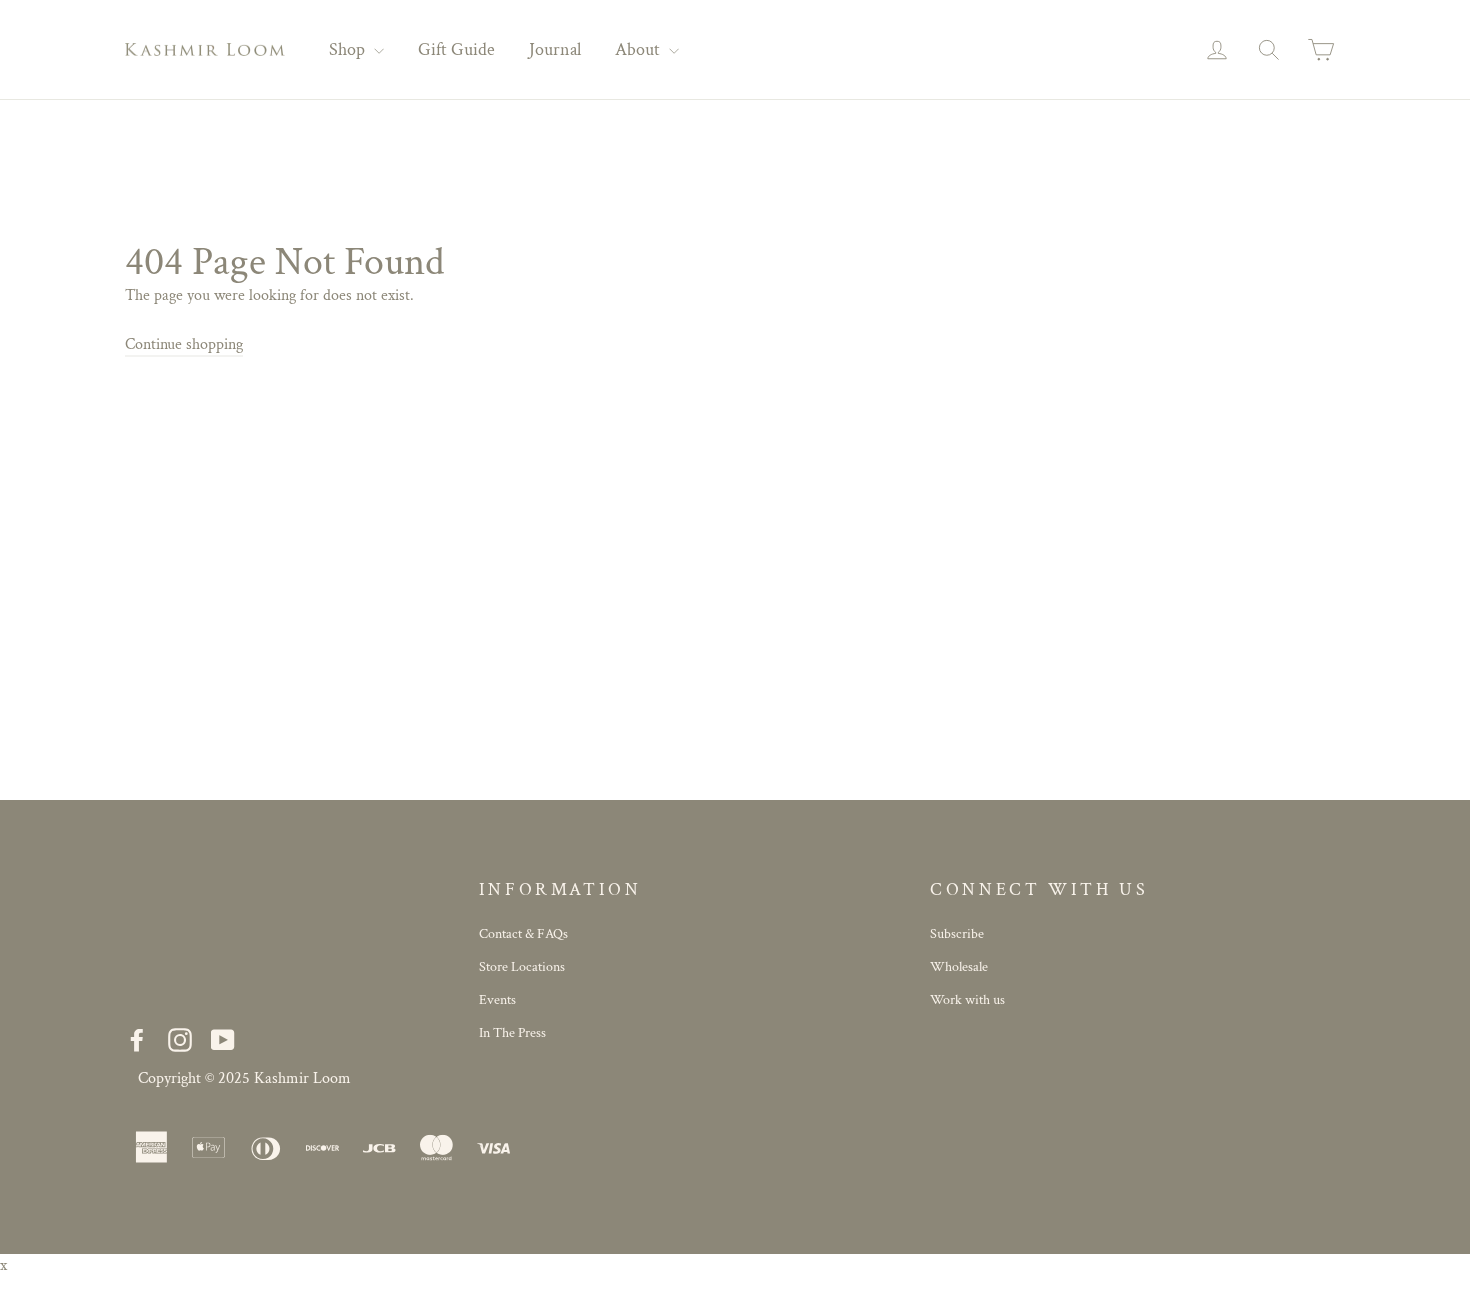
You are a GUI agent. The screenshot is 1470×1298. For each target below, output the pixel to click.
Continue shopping (184, 344)
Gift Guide (456, 49)
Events (497, 1000)
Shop (349, 49)
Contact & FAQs (523, 934)
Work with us (967, 1000)
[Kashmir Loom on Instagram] (180, 1039)
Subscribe (957, 934)
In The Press (512, 1033)
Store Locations (522, 967)
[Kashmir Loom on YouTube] (223, 1039)
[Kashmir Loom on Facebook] (137, 1039)
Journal (555, 49)
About (639, 49)
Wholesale (959, 967)
